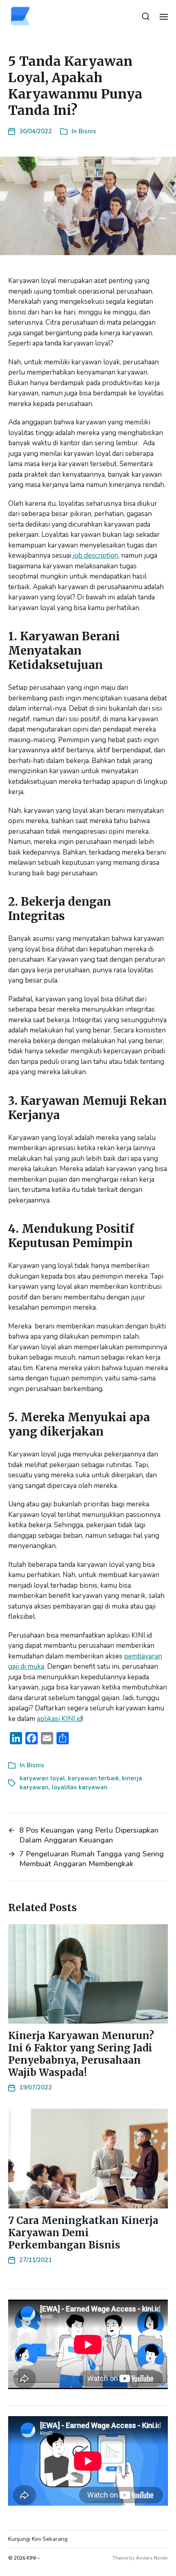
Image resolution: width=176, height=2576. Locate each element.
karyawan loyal (42, 1778)
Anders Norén (152, 2558)
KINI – (33, 2558)
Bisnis (87, 131)
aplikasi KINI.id (59, 1719)
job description (96, 555)
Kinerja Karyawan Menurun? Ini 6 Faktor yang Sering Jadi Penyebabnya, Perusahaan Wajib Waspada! (81, 2054)
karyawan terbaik (94, 1778)
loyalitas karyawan (80, 1787)
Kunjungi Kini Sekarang (38, 2539)
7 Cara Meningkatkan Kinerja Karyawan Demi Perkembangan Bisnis (83, 2233)
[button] (146, 16)
